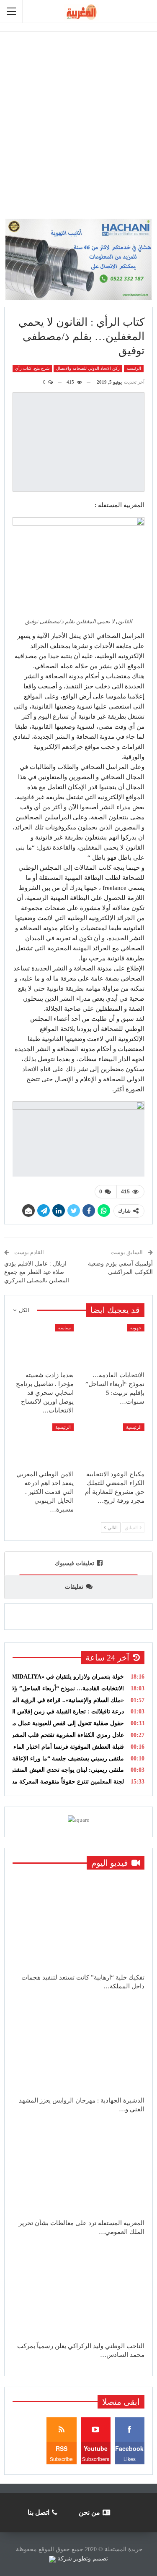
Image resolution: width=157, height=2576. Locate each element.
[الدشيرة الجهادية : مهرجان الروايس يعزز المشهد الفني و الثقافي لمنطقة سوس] (78, 2046)
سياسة (64, 1328)
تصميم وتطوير (91, 2559)
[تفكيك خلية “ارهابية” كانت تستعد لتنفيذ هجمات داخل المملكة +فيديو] (78, 1923)
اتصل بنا (39, 2512)
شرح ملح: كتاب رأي (32, 368)
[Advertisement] (78, 121)
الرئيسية (134, 368)
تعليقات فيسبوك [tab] (75, 1563)
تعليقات (74, 1587)
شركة (65, 2559)
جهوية (136, 1328)
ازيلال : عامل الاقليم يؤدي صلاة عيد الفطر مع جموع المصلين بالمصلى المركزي (37, 1272)
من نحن (89, 2512)
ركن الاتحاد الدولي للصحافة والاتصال (88, 368)
